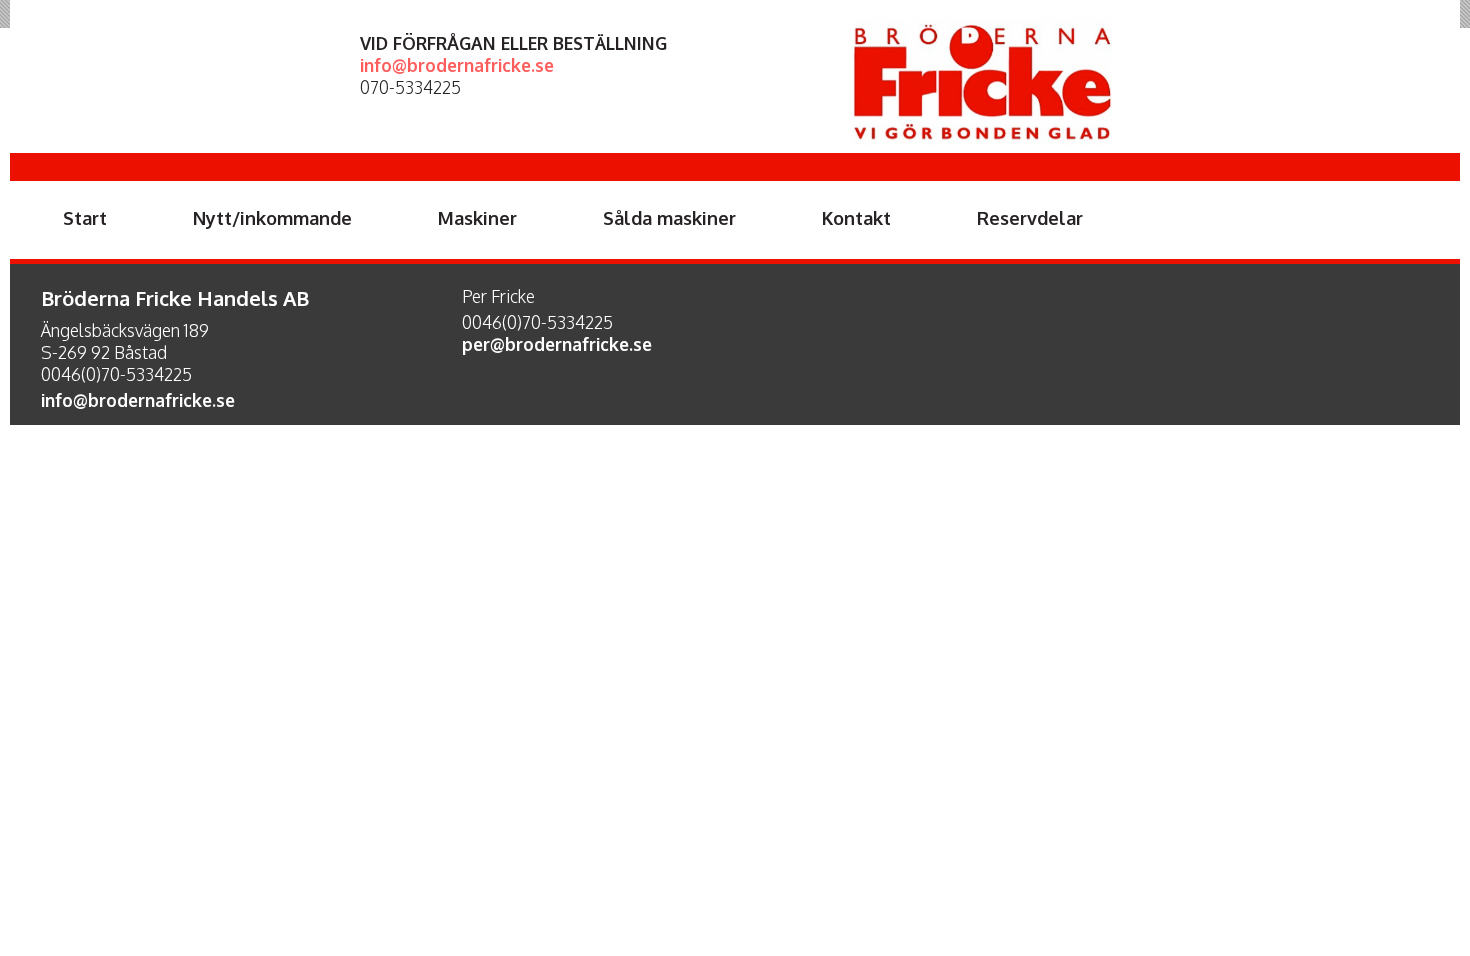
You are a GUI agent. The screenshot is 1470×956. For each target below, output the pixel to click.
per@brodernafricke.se (557, 344)
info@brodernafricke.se (457, 65)
